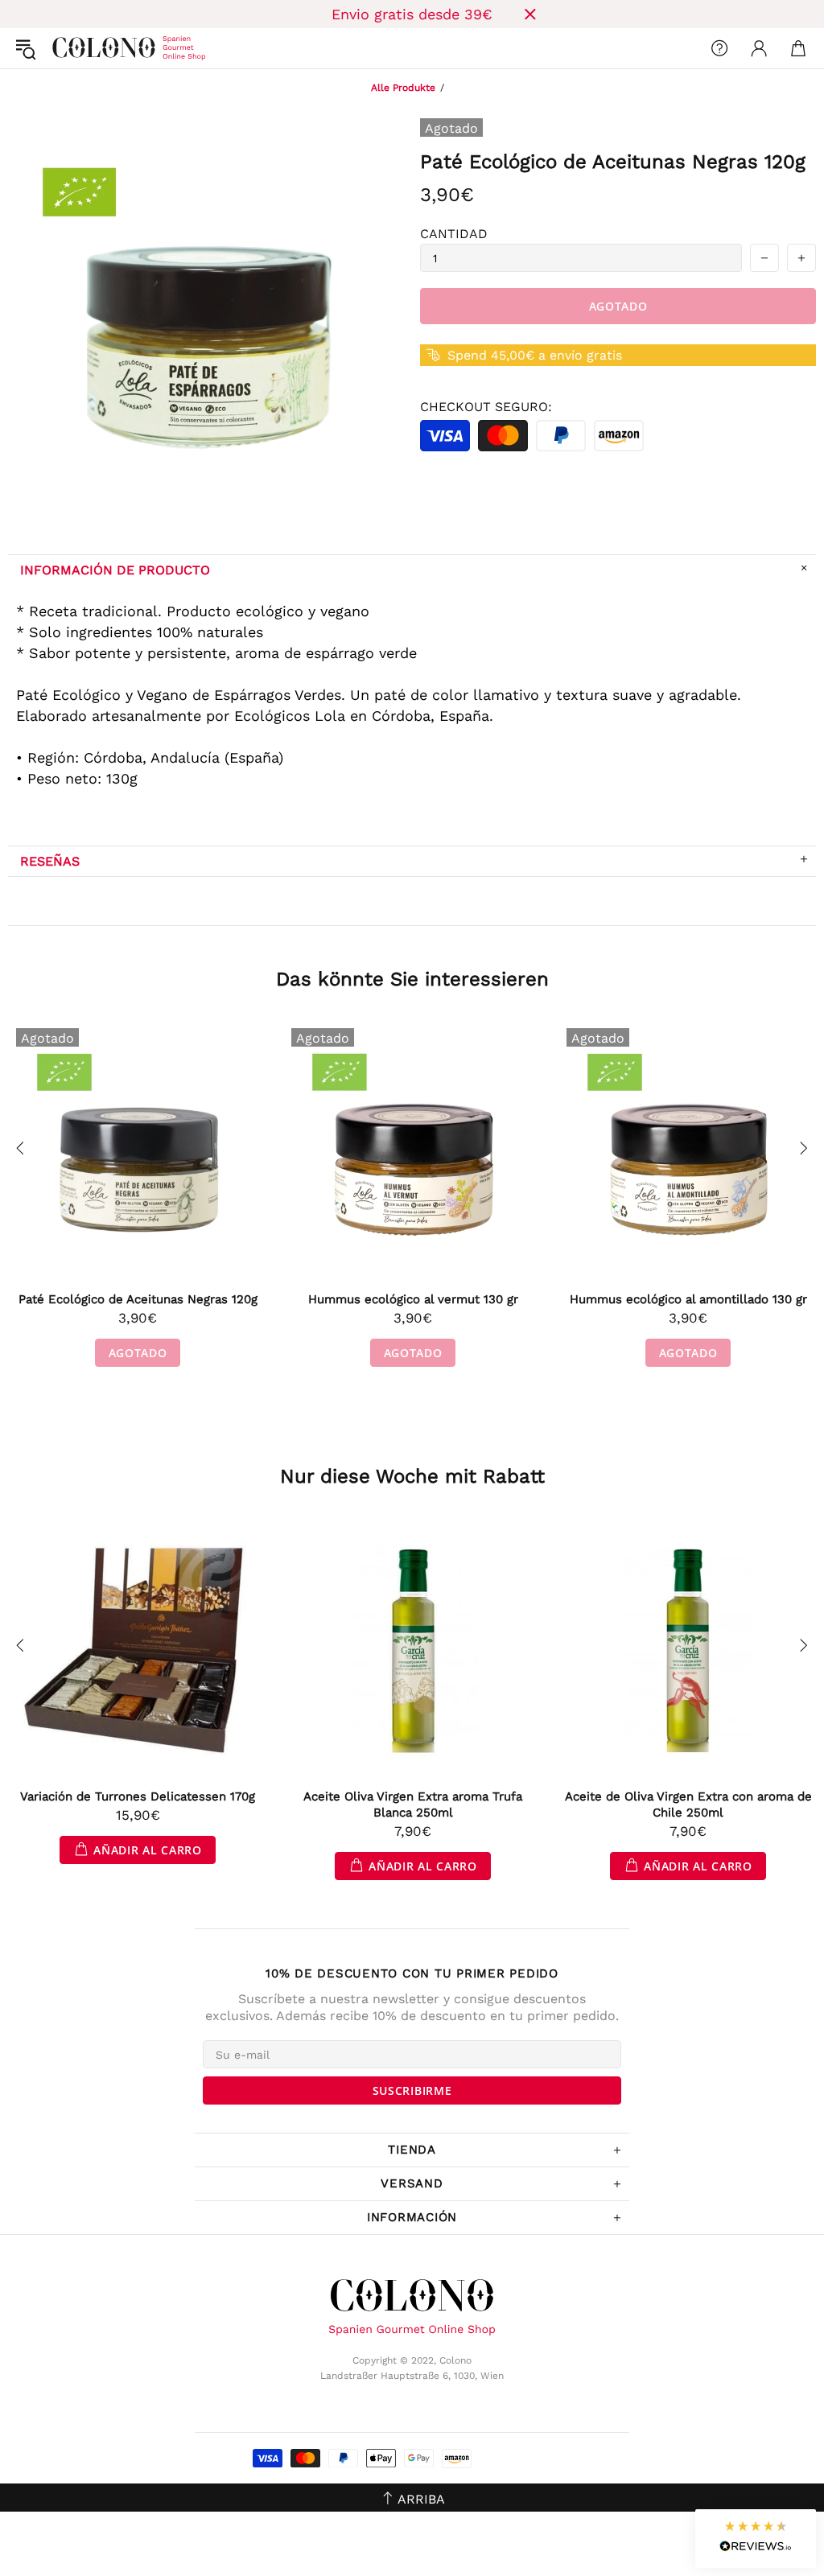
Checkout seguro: (486, 407)
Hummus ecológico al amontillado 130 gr (688, 1299)
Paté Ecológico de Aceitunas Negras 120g (138, 1299)
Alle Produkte (403, 88)
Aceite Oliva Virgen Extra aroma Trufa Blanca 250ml (413, 1804)
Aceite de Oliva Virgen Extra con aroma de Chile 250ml (688, 1804)
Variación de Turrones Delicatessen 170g (138, 1796)
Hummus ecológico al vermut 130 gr (413, 1299)
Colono (65, 48)
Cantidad (454, 234)
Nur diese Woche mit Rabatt (412, 1476)
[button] (756, 2539)
